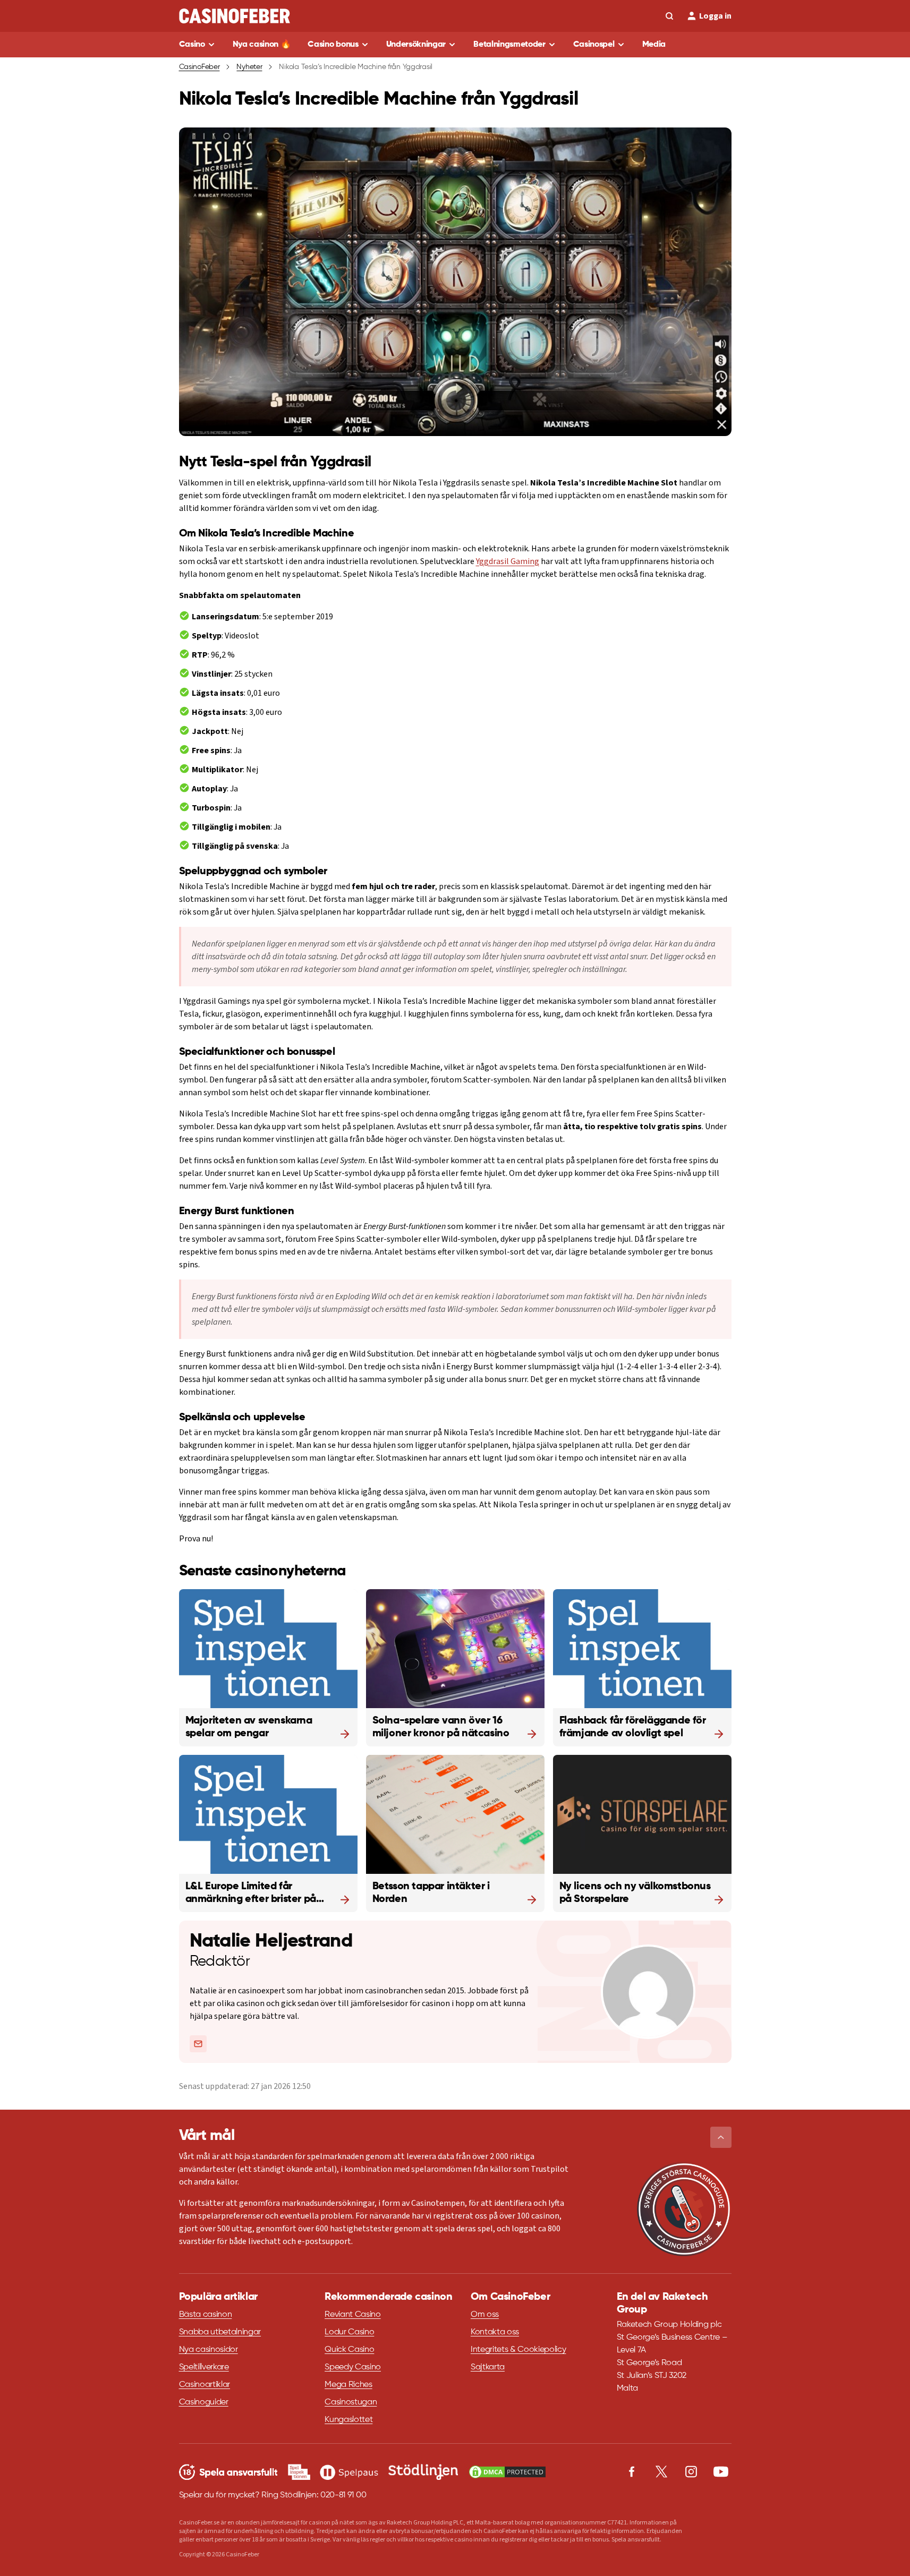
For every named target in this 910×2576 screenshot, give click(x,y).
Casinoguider (204, 2402)
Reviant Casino (353, 2315)
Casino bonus (333, 45)
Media (654, 45)
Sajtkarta (488, 2367)
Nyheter (249, 67)
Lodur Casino (349, 2332)
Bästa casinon (206, 2315)
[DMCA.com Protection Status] (507, 2472)
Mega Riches (348, 2385)
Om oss (485, 2315)
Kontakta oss (495, 2332)
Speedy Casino (353, 2367)
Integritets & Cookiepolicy (518, 2350)
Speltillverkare (204, 2367)
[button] (721, 2137)
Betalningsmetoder (509, 45)
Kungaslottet (348, 2420)
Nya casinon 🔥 (262, 45)
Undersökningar (416, 45)
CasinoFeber (199, 67)
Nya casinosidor (209, 2350)
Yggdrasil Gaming (508, 561)
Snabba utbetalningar (220, 2332)
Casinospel (594, 45)
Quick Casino (349, 2350)
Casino (192, 45)
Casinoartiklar (205, 2385)
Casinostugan (351, 2402)
